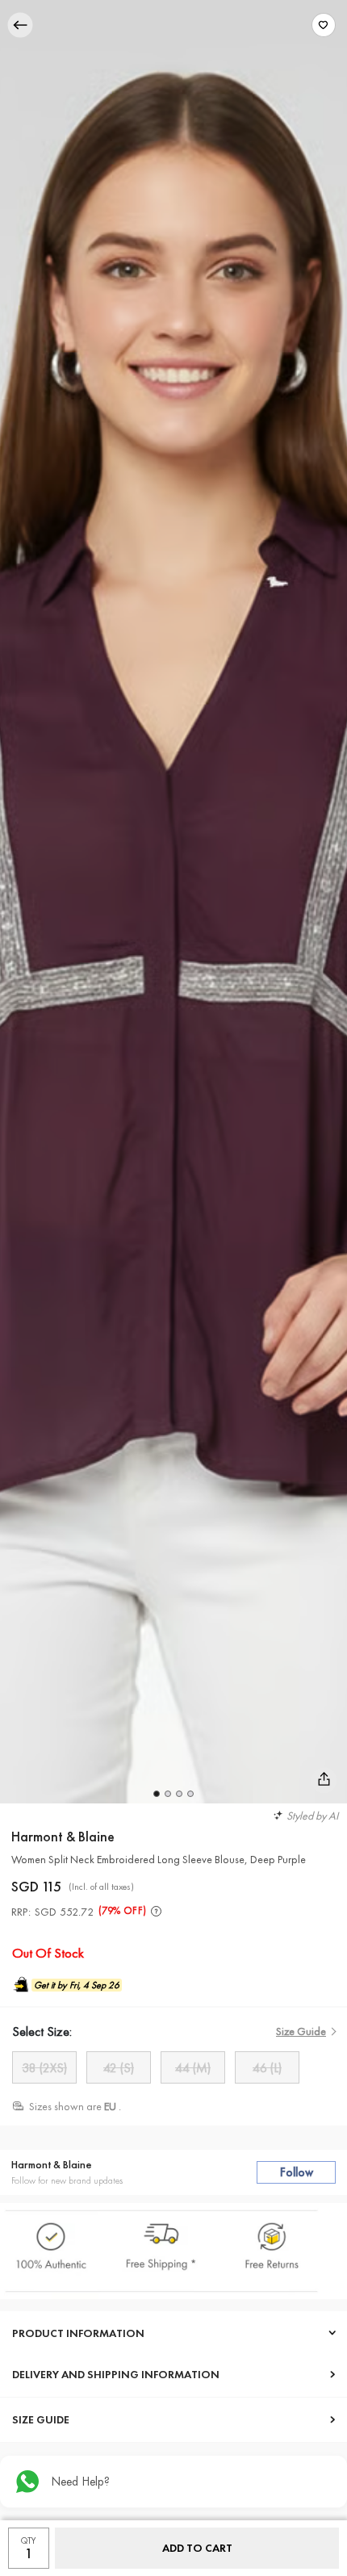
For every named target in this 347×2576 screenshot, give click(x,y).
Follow (297, 2172)
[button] (157, 1794)
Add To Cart (197, 2548)
